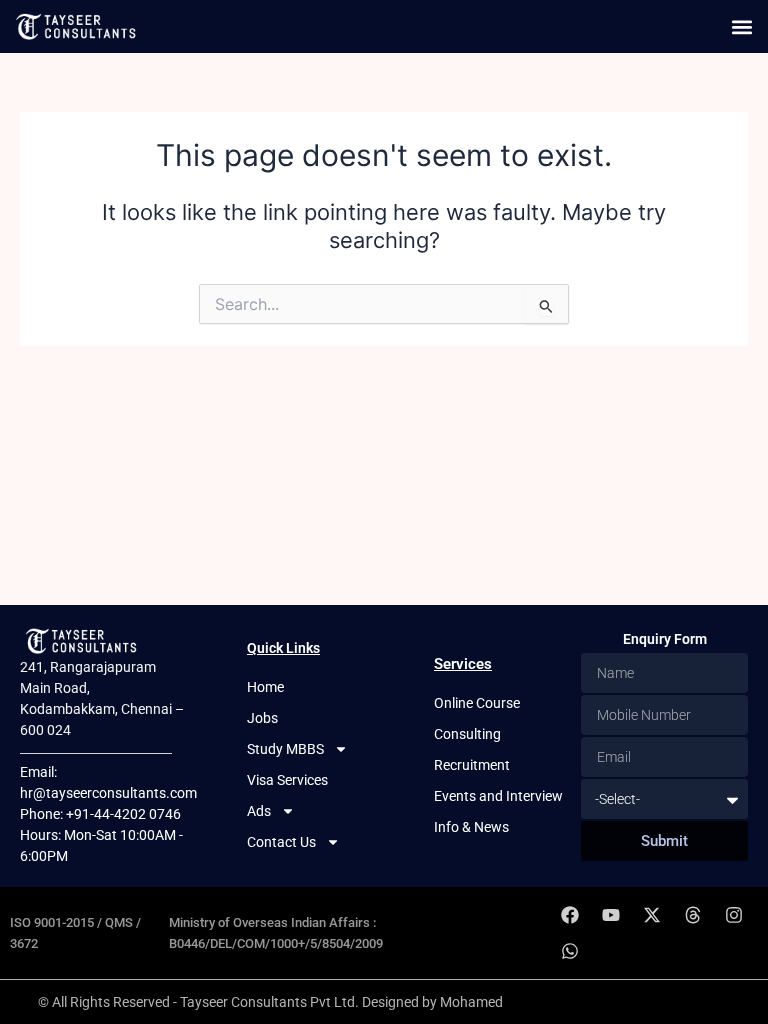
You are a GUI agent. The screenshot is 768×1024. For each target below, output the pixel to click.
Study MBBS (285, 749)
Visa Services (287, 780)
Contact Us (281, 842)
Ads (259, 811)
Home (265, 687)
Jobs (262, 718)
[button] (741, 26)
